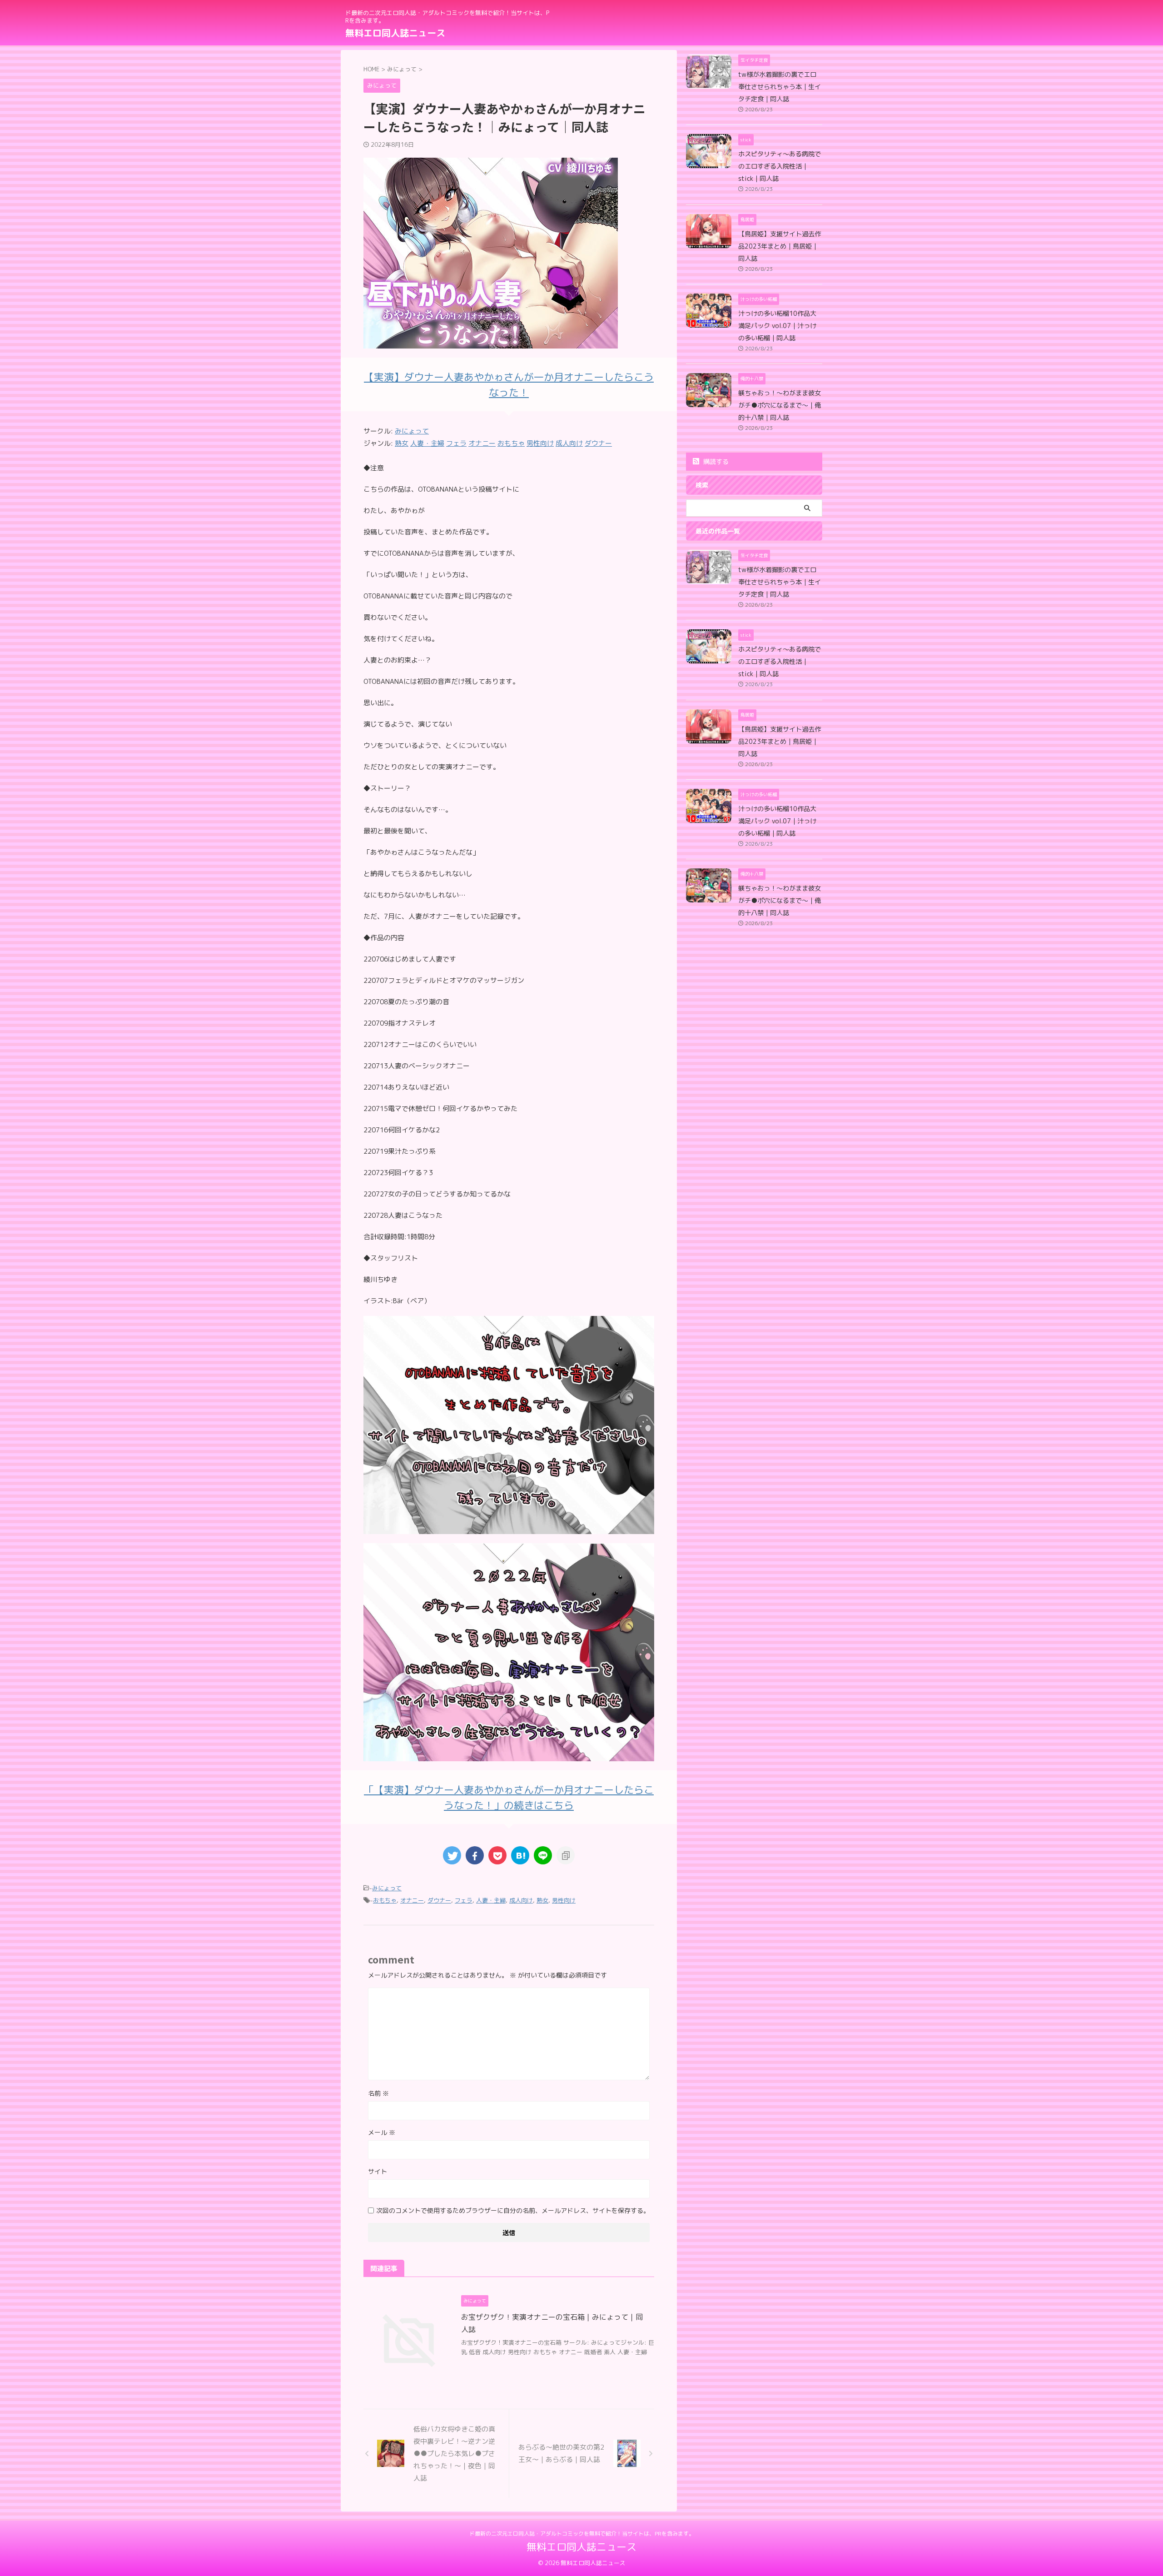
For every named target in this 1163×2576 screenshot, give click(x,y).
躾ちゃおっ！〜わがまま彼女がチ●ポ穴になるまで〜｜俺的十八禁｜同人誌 (780, 405)
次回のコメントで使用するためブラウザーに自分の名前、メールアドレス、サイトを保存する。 (513, 2210)
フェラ (464, 1900)
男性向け (564, 1900)
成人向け (521, 1900)
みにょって (412, 431)
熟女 (542, 1900)
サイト (378, 2171)
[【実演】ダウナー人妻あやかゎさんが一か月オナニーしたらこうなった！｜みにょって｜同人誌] (520, 1855)
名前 (378, 2093)
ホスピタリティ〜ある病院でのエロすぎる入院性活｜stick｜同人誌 (780, 166)
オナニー (412, 1900)
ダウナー (439, 1900)
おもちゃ (385, 1900)
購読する (715, 461)
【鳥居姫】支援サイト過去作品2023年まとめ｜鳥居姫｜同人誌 (780, 246)
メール (382, 2132)
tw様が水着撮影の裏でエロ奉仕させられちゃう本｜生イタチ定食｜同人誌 (780, 87)
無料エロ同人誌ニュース (395, 33)
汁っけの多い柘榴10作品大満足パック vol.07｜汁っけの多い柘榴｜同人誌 (777, 326)
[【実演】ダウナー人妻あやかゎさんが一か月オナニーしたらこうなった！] (509, 1528)
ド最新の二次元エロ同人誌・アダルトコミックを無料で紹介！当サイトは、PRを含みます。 (582, 2534)
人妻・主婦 (491, 1900)
